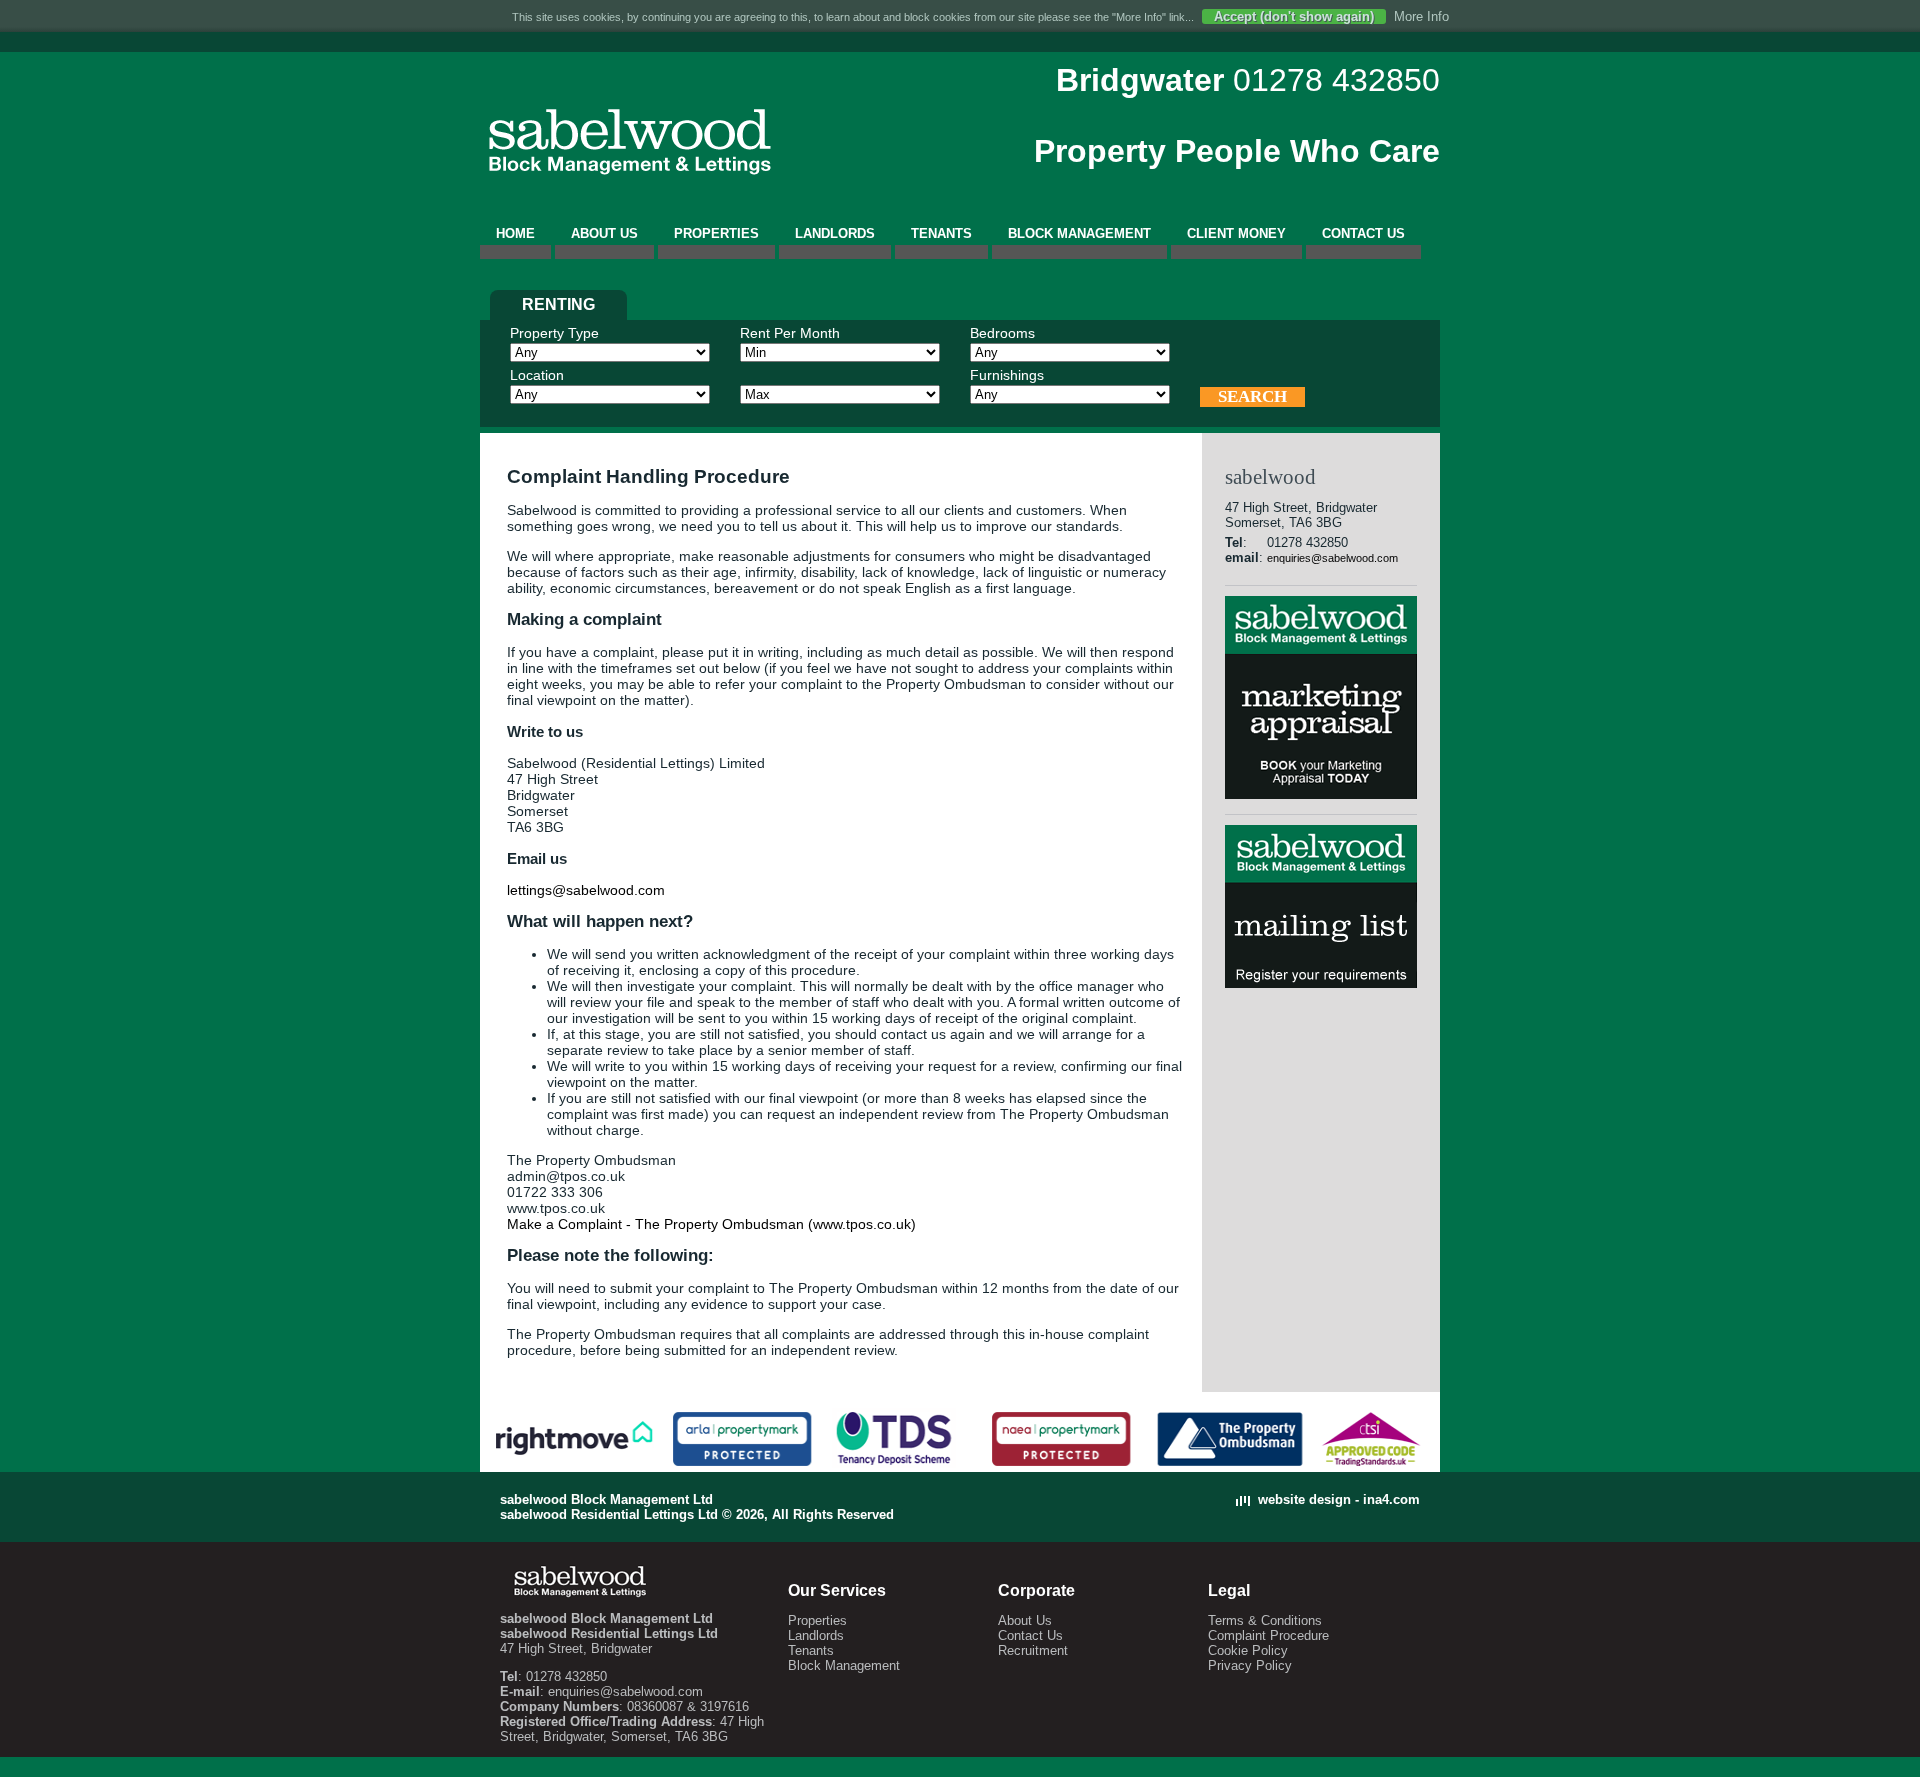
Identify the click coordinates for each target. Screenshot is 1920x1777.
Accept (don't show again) (1294, 16)
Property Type (554, 333)
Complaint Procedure (1268, 1635)
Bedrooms (1002, 333)
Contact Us (1363, 233)
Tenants (941, 233)
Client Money (1236, 233)
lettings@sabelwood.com (586, 890)
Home (515, 233)
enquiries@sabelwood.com (1332, 558)
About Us (604, 233)
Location (537, 375)
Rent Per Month (790, 333)
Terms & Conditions (1265, 1620)
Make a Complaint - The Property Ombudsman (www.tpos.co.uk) (711, 1224)
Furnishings (1007, 375)
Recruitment (1033, 1650)
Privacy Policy (1250, 1665)
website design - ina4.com (1339, 1499)
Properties (716, 233)
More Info (1421, 16)
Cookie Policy (1248, 1650)
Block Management (1079, 233)
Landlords (835, 233)
